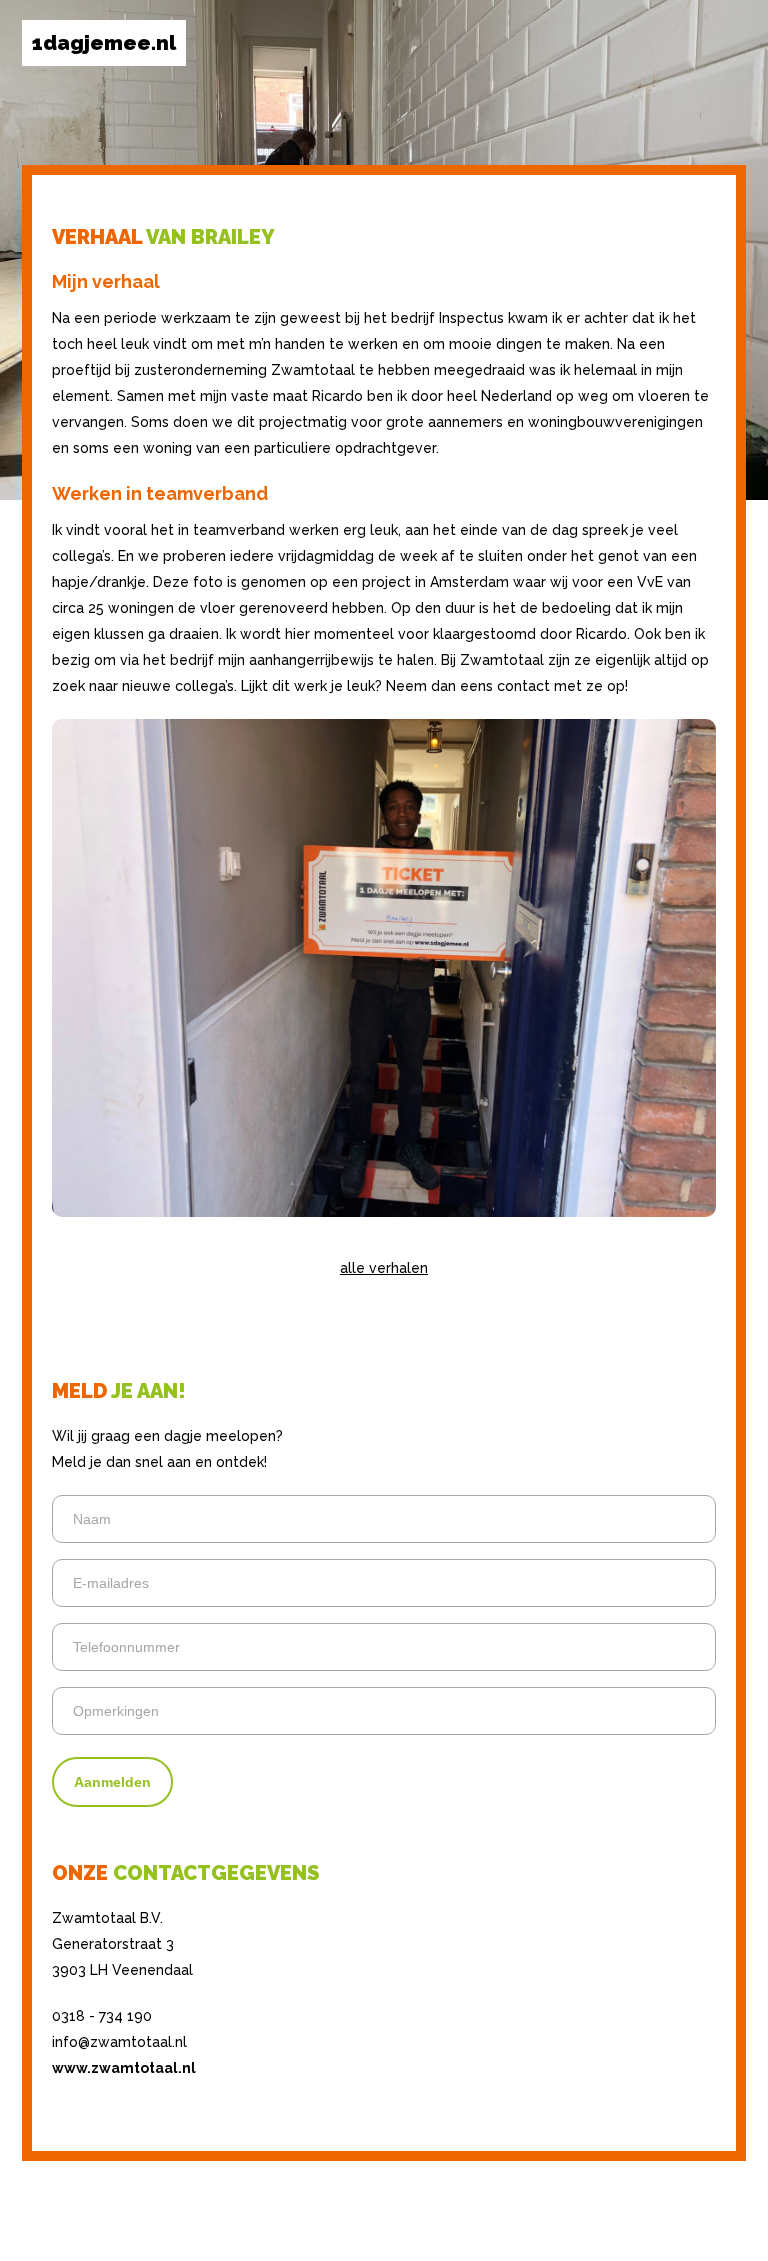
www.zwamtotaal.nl (124, 2068)
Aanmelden (112, 1782)
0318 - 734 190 (102, 2016)
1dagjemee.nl (104, 43)
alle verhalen (384, 1268)
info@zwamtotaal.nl (119, 2042)
